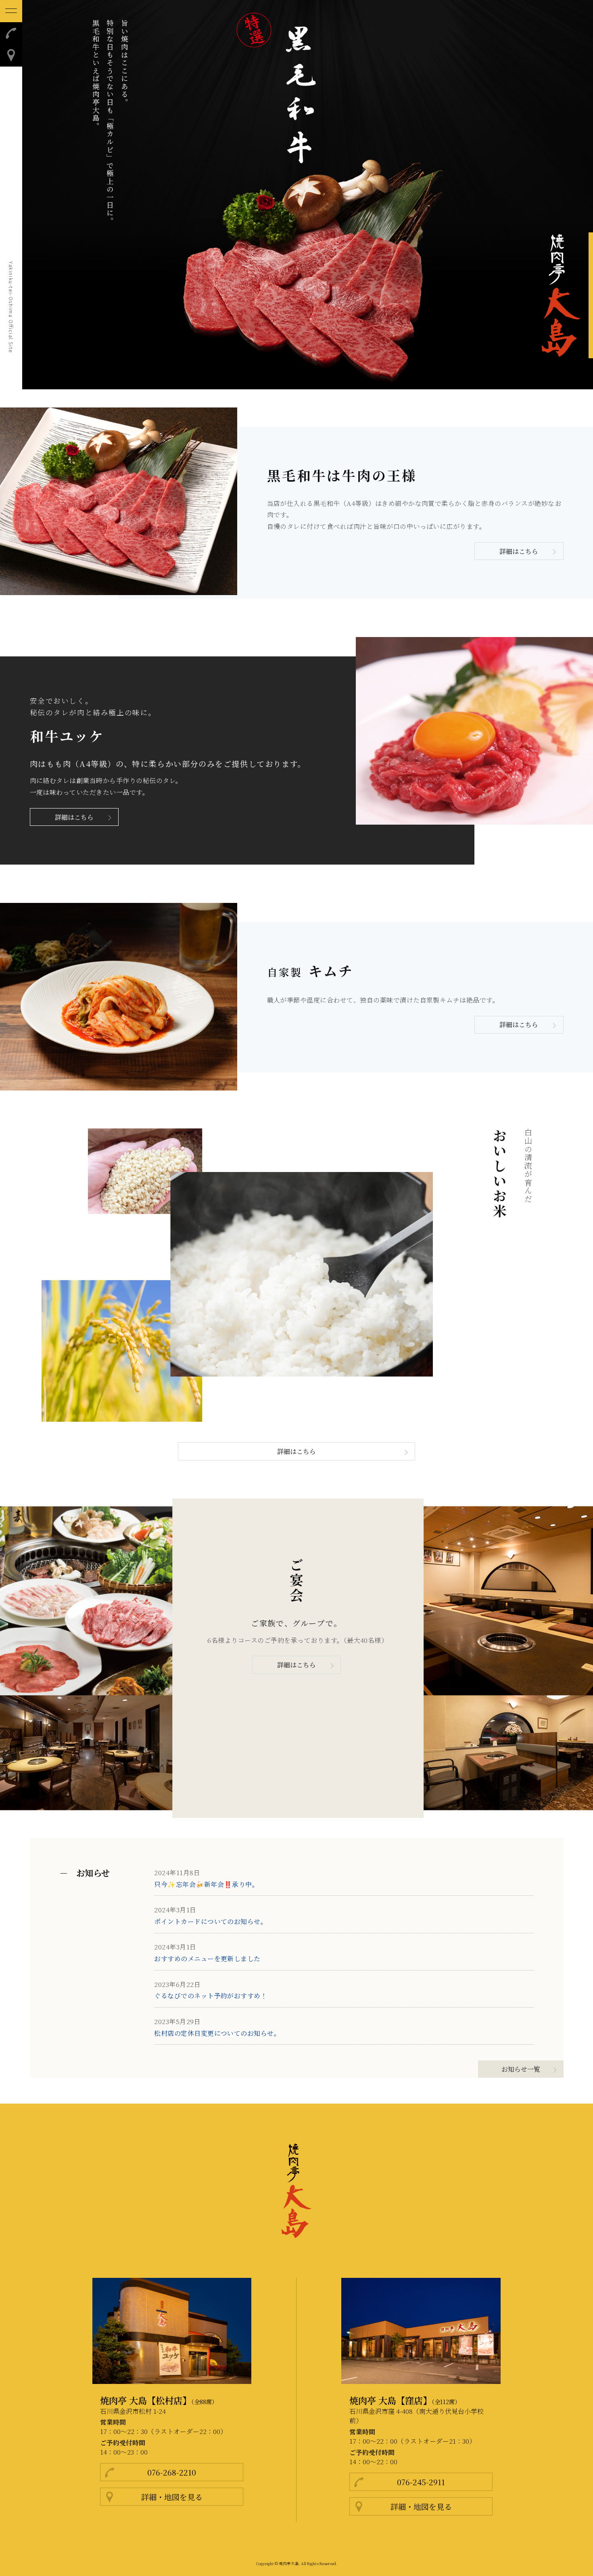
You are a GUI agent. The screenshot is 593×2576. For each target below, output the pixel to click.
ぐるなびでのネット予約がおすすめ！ (211, 1996)
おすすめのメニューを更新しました (207, 1959)
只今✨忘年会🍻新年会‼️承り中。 (206, 1884)
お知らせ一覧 (521, 2069)
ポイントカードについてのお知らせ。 (211, 1921)
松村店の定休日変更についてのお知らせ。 (217, 2033)
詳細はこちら (519, 551)
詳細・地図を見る (172, 2497)
